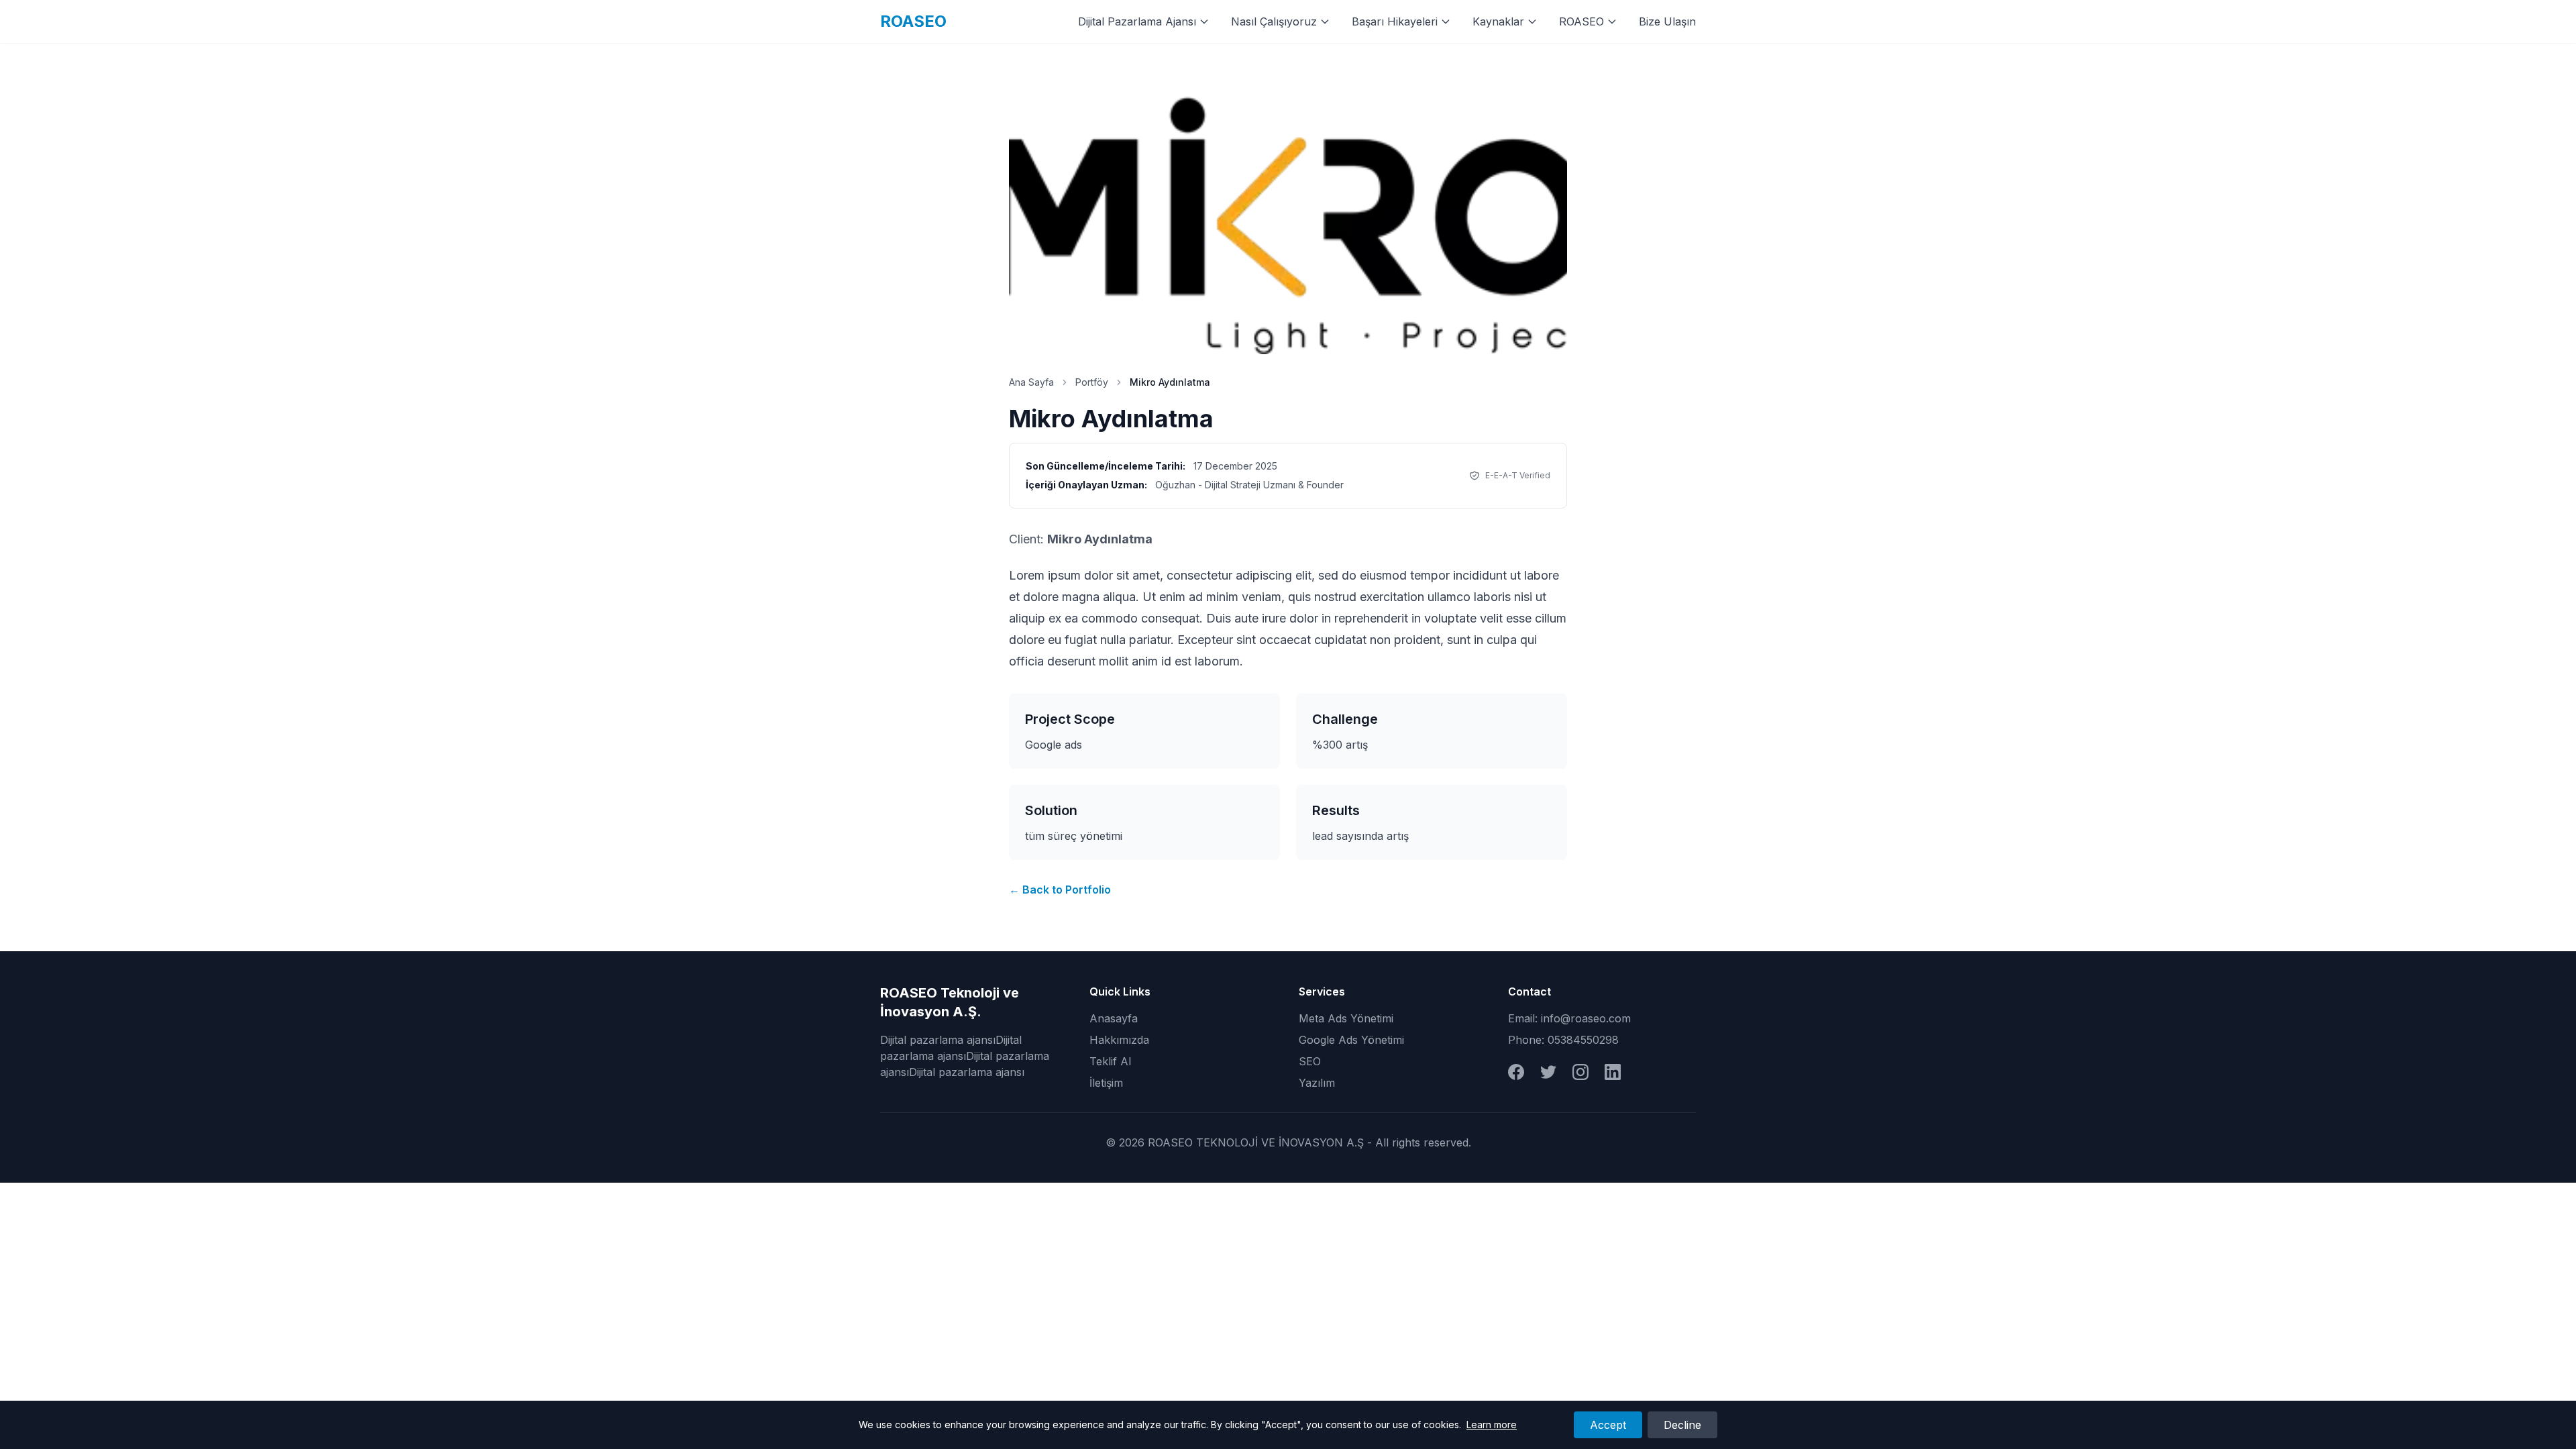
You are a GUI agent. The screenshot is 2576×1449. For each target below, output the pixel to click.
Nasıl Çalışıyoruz (1274, 21)
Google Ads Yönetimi (1351, 1040)
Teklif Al (1110, 1061)
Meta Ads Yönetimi (1346, 1018)
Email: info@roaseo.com (1569, 1018)
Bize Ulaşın (1667, 21)
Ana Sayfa (1031, 382)
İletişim (1106, 1083)
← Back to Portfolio (1060, 890)
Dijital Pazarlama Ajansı (1137, 21)
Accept (1608, 1425)
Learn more (1492, 1425)
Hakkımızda (1119, 1040)
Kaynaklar (1498, 21)
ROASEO (913, 21)
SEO (1310, 1061)
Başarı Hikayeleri (1395, 21)
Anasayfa (1114, 1018)
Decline (1682, 1425)
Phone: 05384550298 (1563, 1040)
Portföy (1092, 382)
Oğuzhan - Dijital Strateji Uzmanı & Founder (1249, 485)
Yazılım (1317, 1083)
